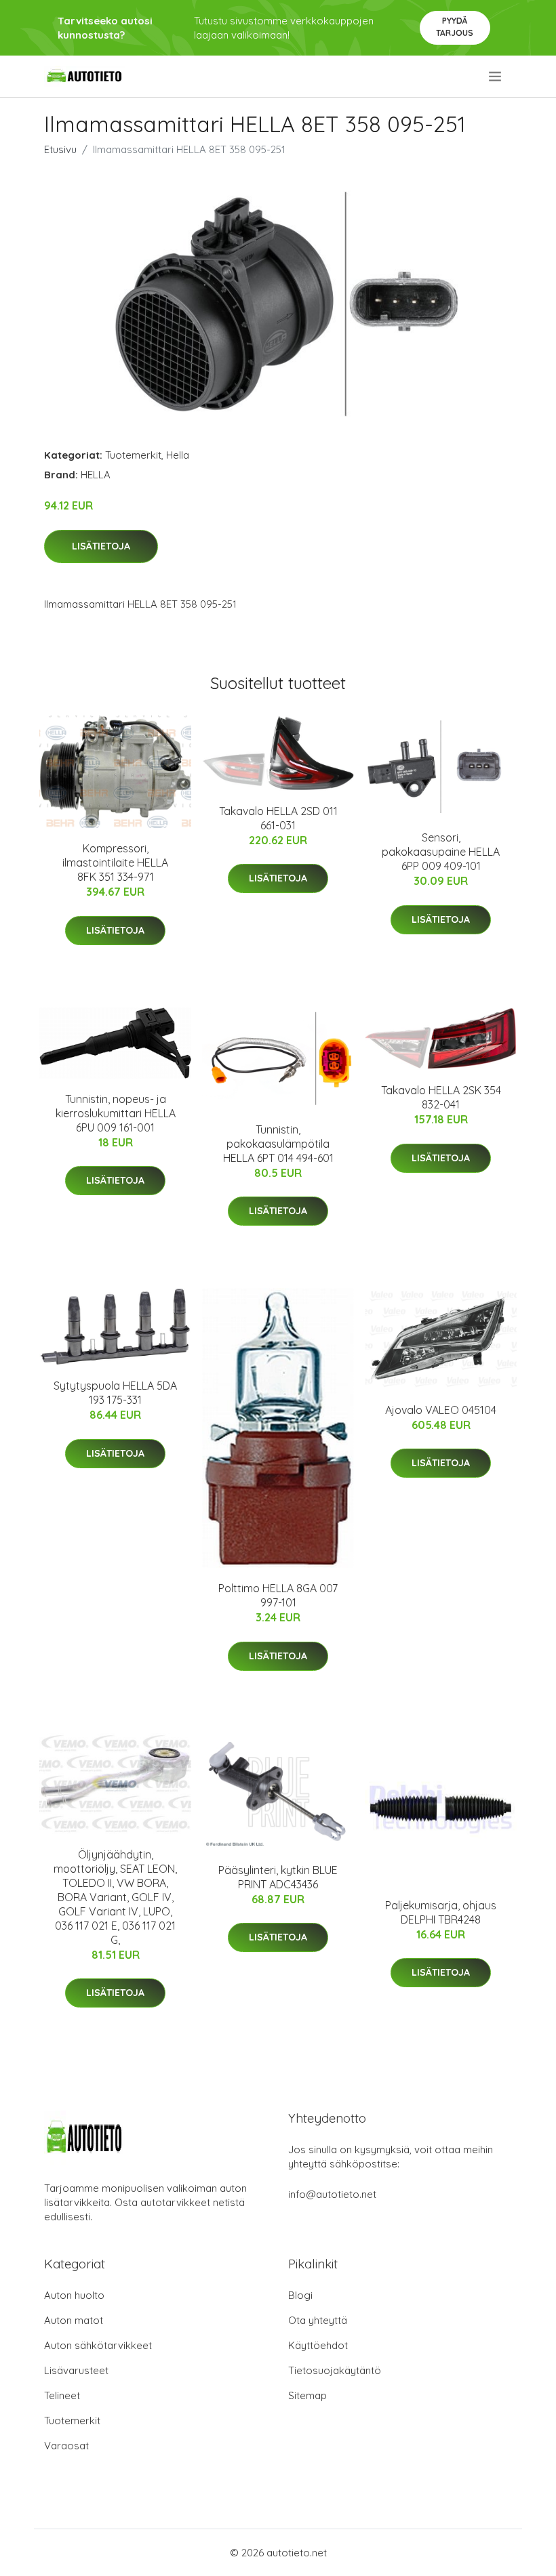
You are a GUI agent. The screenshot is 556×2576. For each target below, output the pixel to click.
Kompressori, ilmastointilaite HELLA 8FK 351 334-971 (115, 863)
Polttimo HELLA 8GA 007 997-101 (278, 1595)
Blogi (300, 2295)
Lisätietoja (101, 546)
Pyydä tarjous (455, 27)
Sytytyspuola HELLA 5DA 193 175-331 (115, 1393)
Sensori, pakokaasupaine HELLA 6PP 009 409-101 (441, 852)
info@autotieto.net (332, 2194)
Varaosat (66, 2446)
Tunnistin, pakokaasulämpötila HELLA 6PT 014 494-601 (278, 1144)
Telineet (62, 2395)
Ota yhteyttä (318, 2320)
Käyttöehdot (318, 2345)
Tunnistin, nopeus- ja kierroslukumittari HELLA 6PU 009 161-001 (116, 1113)
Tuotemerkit (133, 455)
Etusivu (60, 149)
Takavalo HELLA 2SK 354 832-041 (441, 1097)
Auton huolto (74, 2295)
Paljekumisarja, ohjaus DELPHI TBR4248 (441, 1912)
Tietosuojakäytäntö (335, 2370)
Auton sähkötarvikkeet (98, 2345)
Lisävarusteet (76, 2370)
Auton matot (74, 2320)
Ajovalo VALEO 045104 (441, 1410)
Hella (178, 455)
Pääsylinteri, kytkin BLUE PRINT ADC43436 (278, 1877)
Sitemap (307, 2395)
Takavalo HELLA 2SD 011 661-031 (278, 818)
